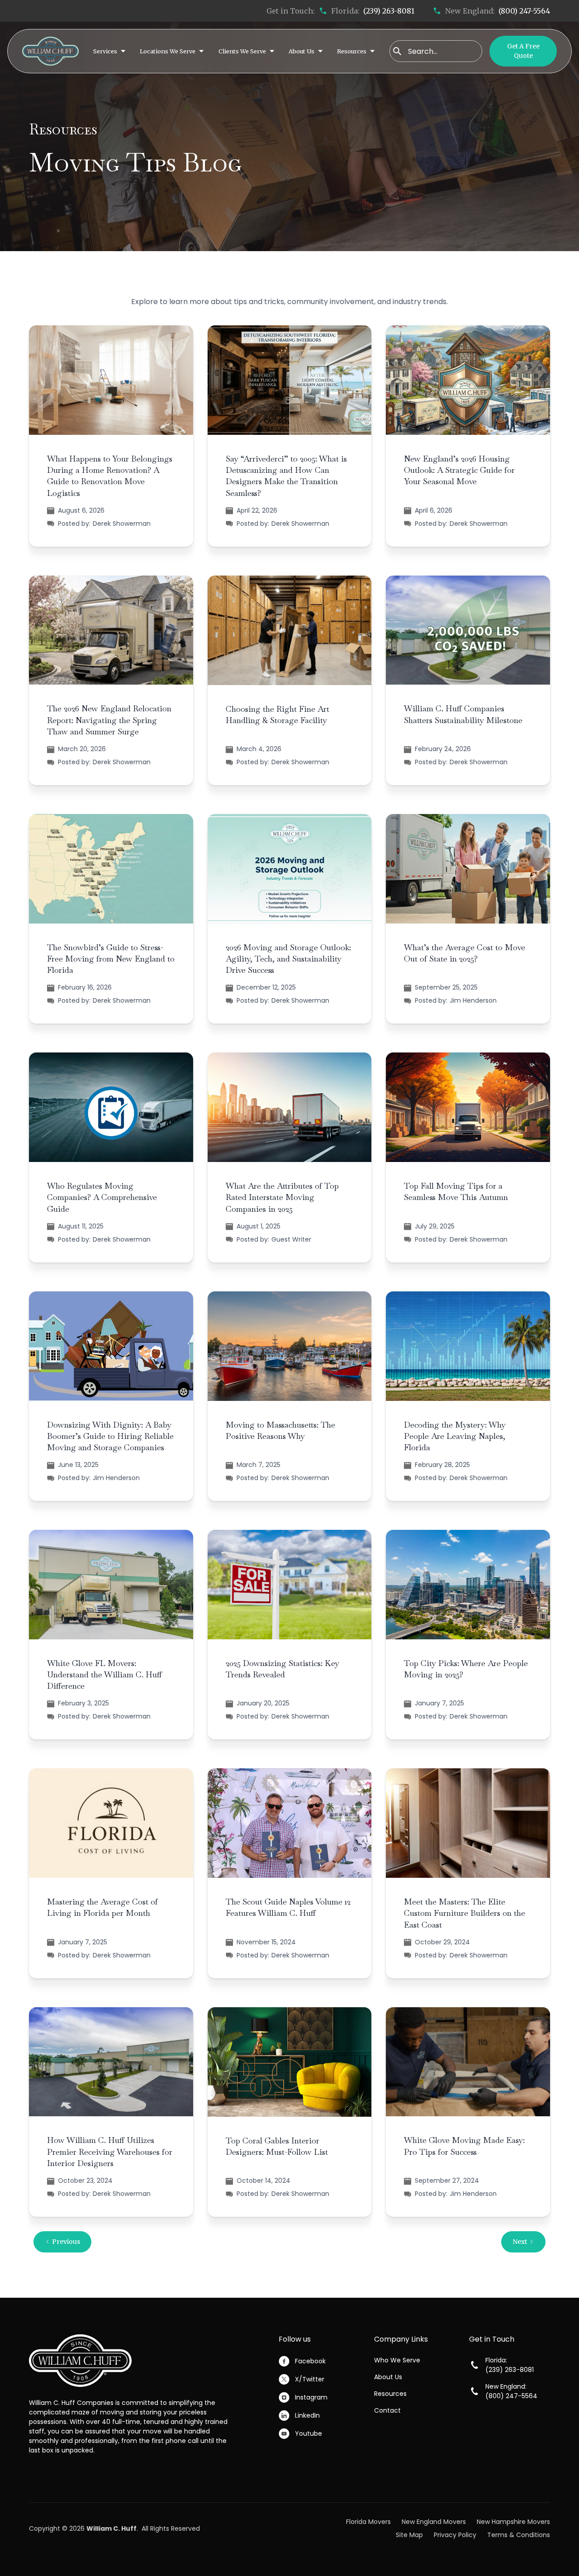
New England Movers (434, 2522)
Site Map (409, 2535)
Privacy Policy (455, 2535)
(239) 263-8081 (389, 11)
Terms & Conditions (519, 2535)
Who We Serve (397, 2360)
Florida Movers (368, 2522)
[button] (109, 51)
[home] (50, 51)
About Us (388, 2377)
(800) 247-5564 (524, 11)
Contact (387, 2410)
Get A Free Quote (523, 51)
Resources (390, 2394)
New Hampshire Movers (513, 2522)
